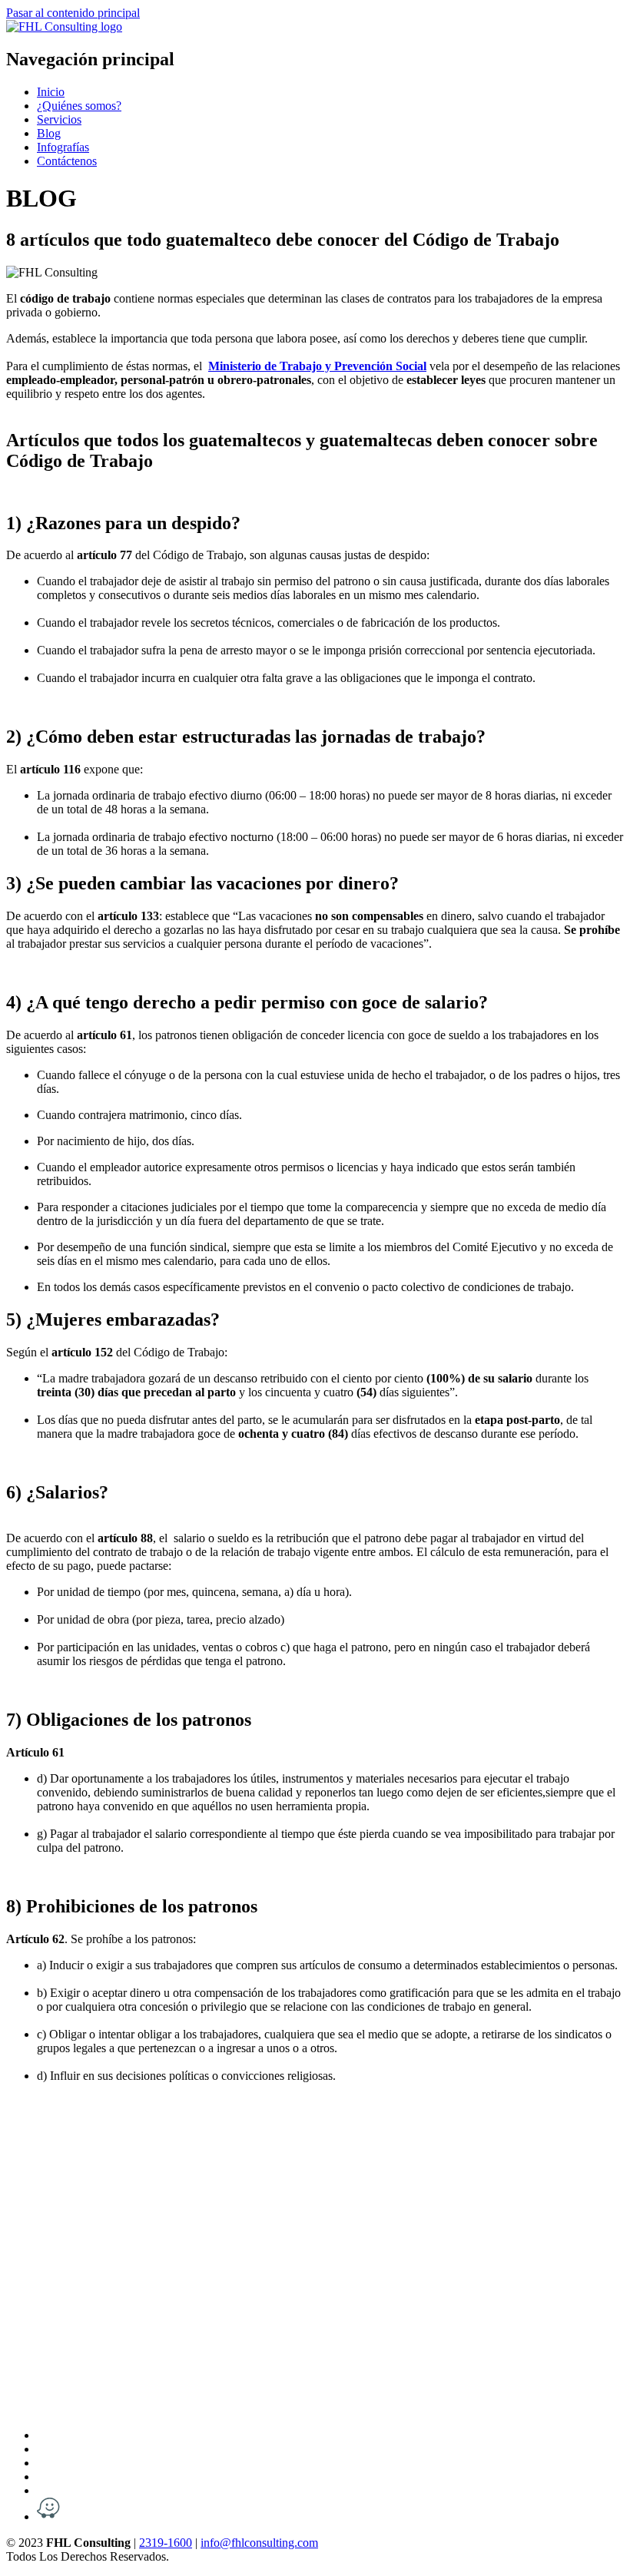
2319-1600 (166, 2543)
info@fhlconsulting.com (259, 2543)
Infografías (63, 147)
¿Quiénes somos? (79, 106)
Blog (49, 133)
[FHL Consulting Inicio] (64, 26)
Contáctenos (67, 161)
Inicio (51, 92)
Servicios (59, 119)
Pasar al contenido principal (73, 13)
